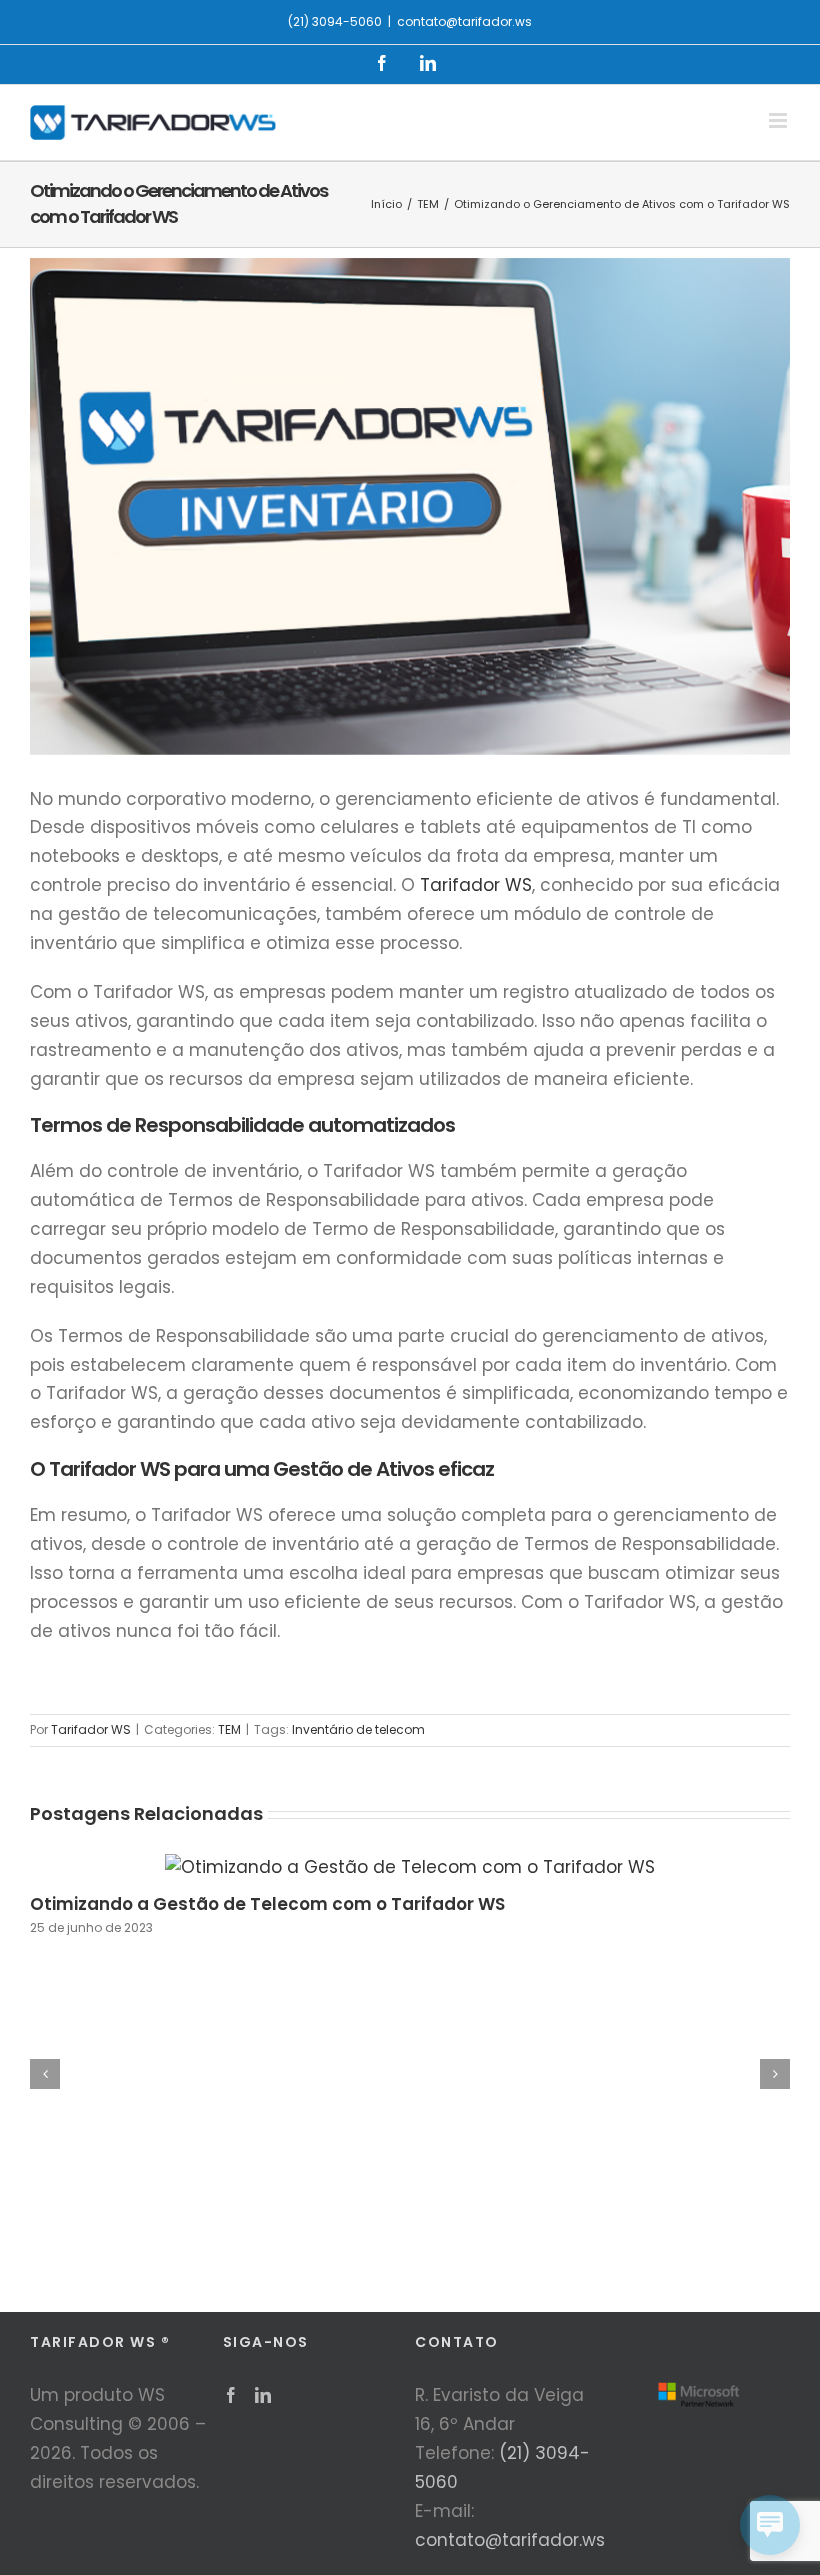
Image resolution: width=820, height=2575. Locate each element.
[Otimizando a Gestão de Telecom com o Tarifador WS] (410, 1867)
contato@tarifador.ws (464, 21)
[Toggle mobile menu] (779, 120)
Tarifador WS (476, 885)
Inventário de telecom (358, 1729)
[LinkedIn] (263, 2395)
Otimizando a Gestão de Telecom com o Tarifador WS (267, 1904)
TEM (229, 1729)
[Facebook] (231, 2395)
